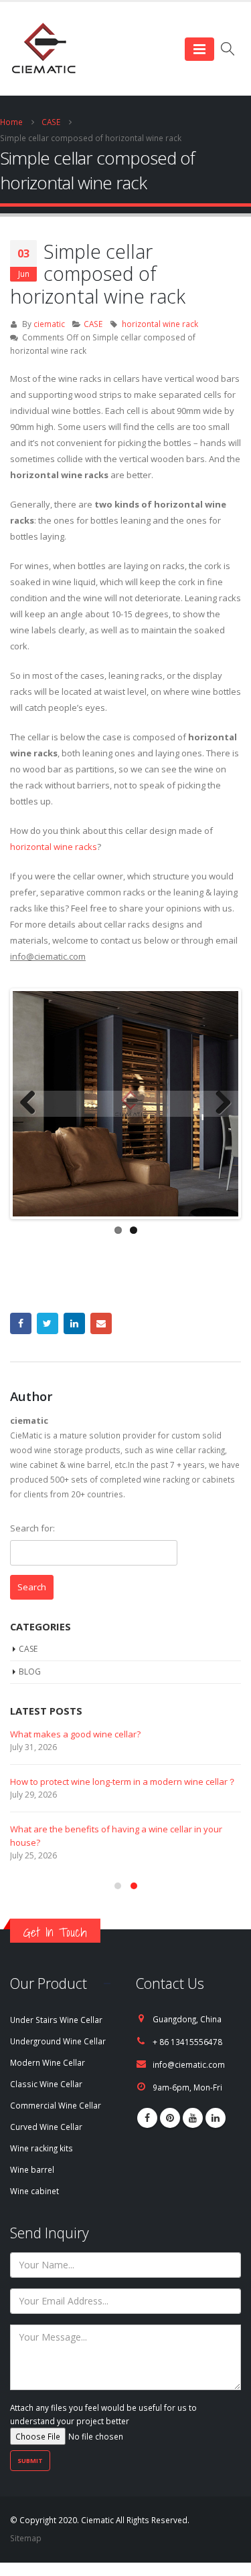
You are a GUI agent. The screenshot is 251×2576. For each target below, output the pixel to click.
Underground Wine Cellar (58, 2041)
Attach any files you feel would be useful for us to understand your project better (103, 2414)
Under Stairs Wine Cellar (56, 2020)
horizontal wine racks (54, 847)
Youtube (193, 2118)
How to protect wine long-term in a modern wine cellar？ (123, 1782)
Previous (33, 1103)
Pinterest (170, 2118)
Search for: (32, 1528)
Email (101, 1323)
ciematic (49, 324)
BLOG (30, 1672)
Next (218, 1103)
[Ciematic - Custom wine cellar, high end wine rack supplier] (44, 49)
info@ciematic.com (189, 2064)
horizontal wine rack (160, 324)
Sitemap (26, 2538)
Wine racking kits (41, 2148)
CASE (93, 324)
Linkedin (216, 2118)
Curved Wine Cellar (46, 2127)
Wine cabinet (34, 2191)
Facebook (21, 1323)
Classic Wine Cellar (46, 2084)
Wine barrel (32, 2169)
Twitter (48, 1323)
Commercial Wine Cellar (56, 2105)
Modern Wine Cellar (48, 2062)
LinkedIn (74, 1323)
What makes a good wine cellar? (75, 1734)
